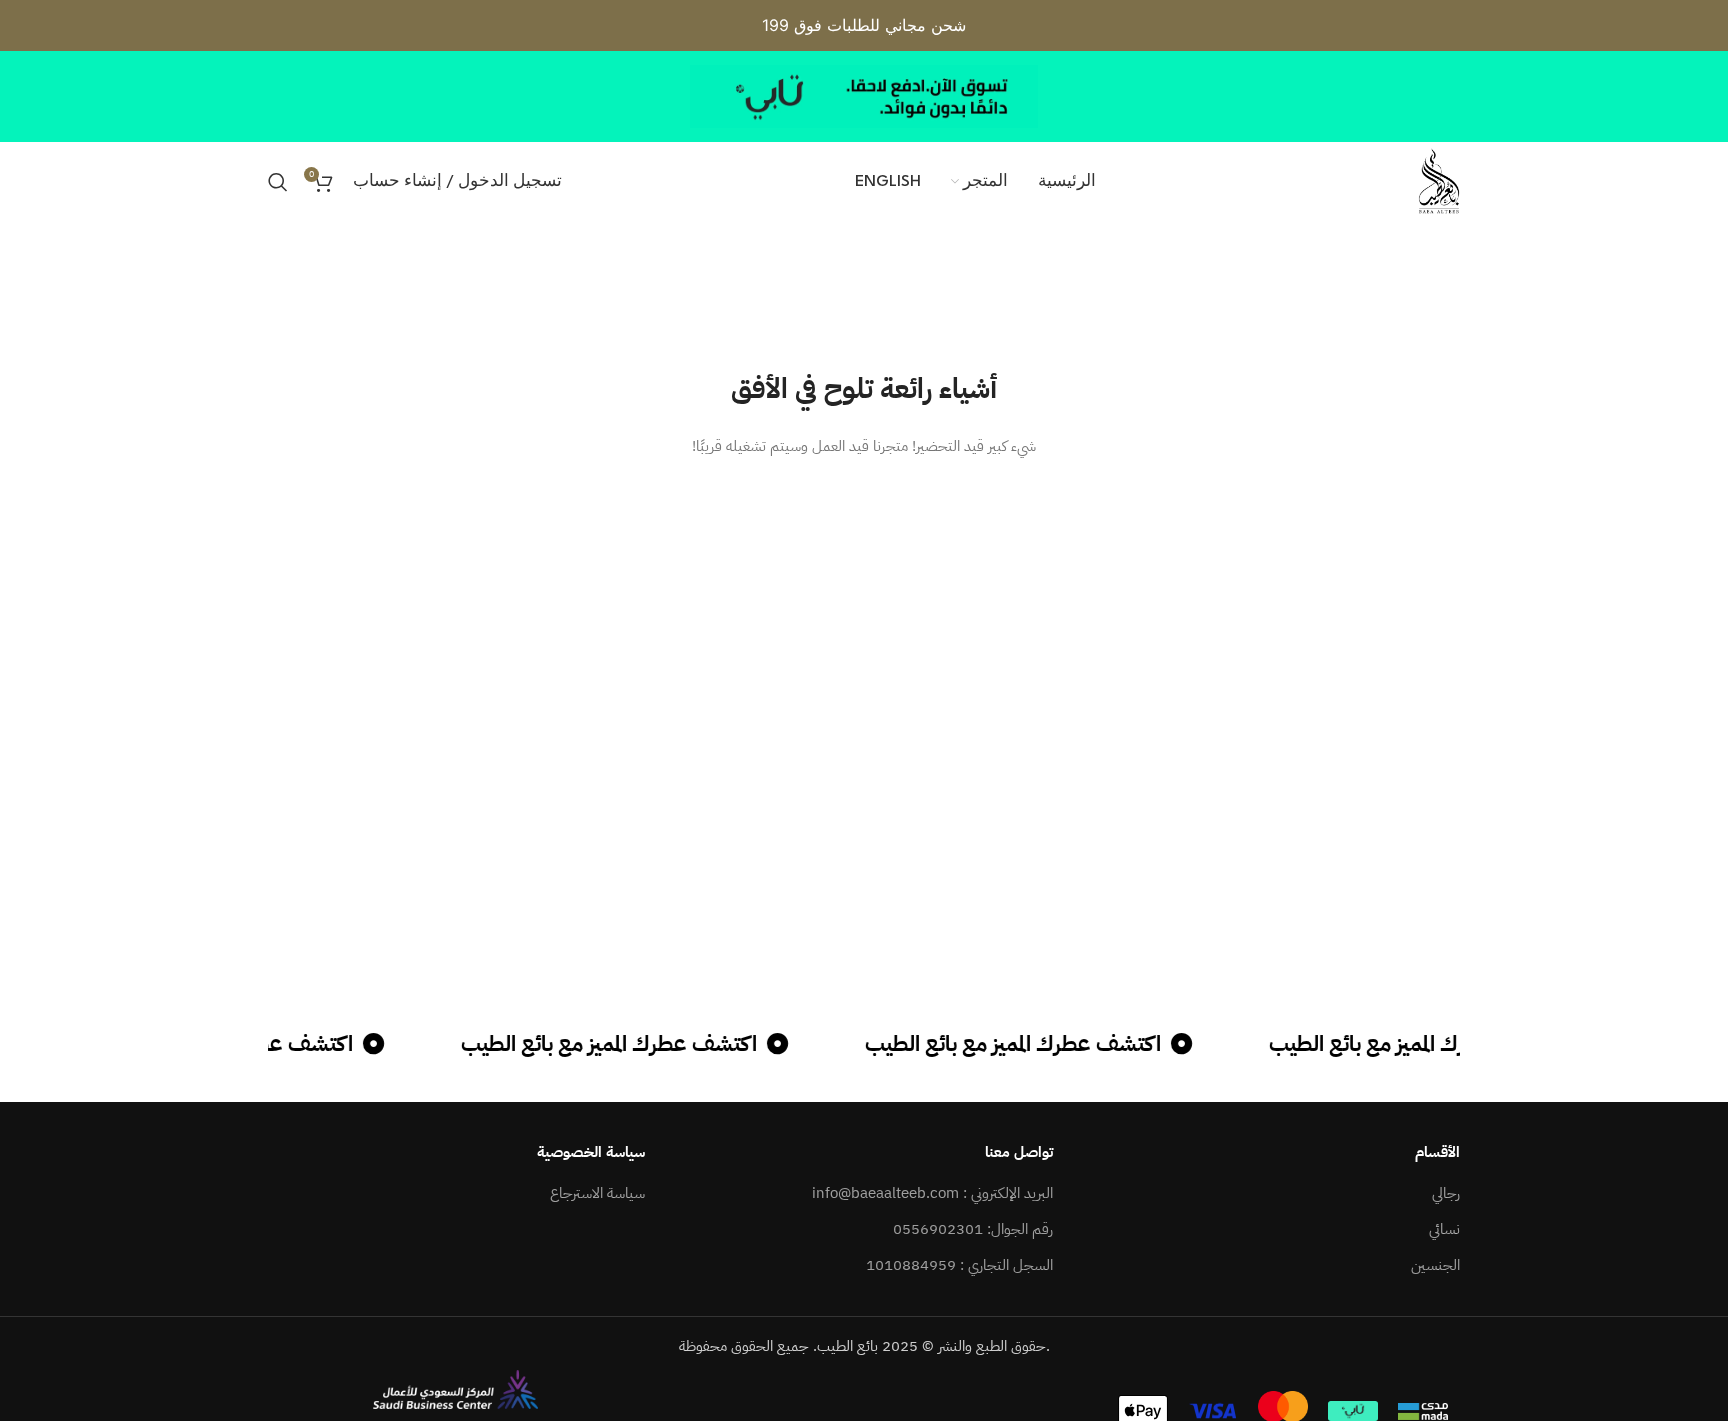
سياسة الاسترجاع (597, 1193)
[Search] (278, 182)
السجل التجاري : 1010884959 (959, 1265)
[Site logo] (1439, 181)
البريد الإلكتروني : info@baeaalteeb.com (932, 1193)
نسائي (1444, 1229)
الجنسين (1435, 1265)
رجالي (1446, 1193)
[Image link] (455, 1388)
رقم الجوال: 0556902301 (973, 1229)
